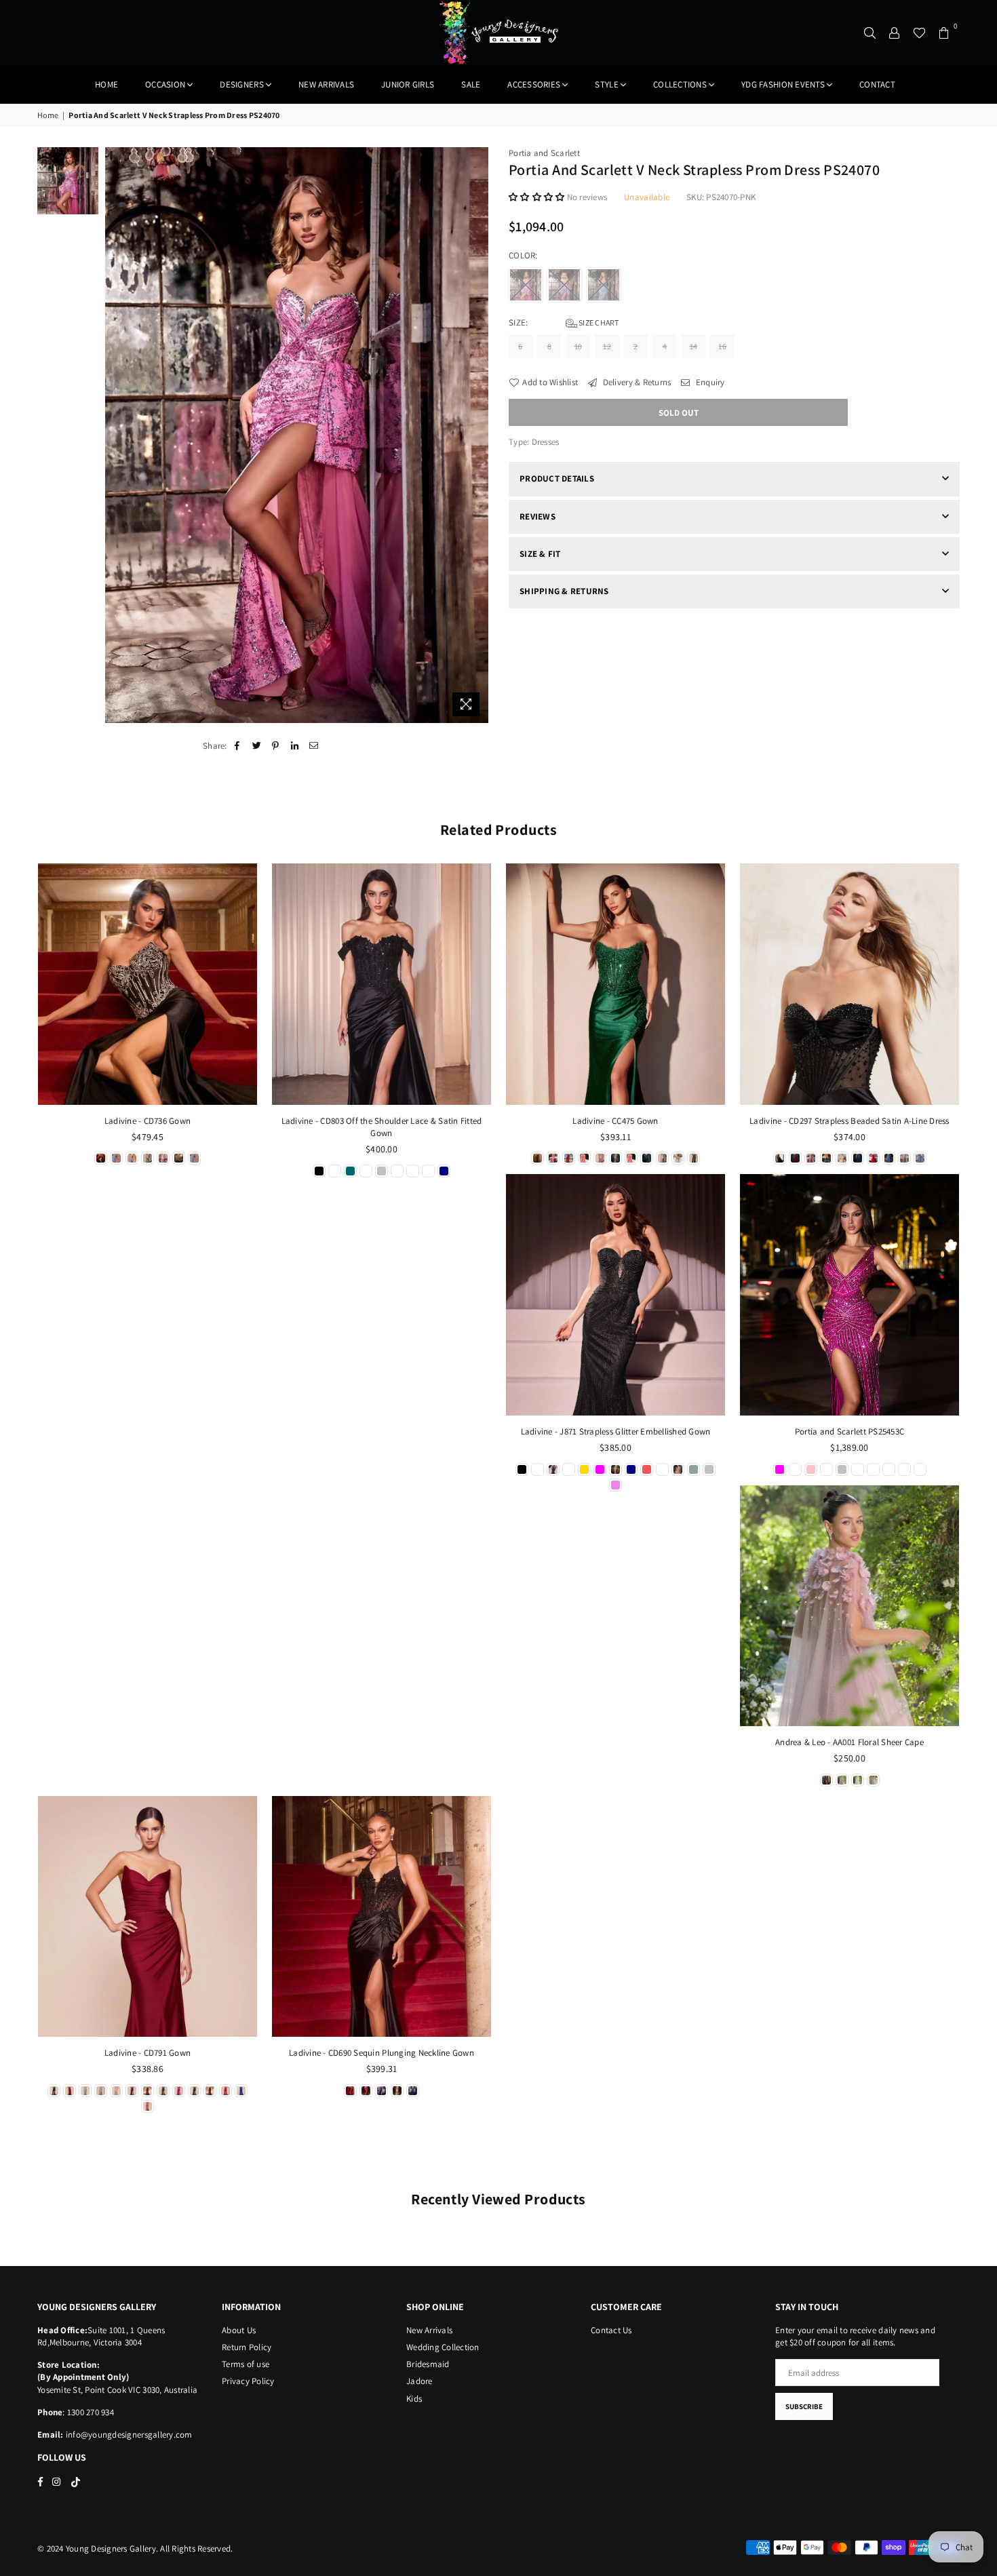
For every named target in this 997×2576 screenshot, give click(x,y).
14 (694, 346)
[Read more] (466, 704)
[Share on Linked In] (295, 746)
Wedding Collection (443, 2347)
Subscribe (804, 2406)
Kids (414, 2399)
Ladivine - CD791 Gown (148, 2053)
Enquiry (709, 382)
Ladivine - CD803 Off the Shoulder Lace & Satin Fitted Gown (382, 1127)
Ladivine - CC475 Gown (615, 1121)
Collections (680, 84)
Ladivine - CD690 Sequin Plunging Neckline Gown (382, 2053)
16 (722, 346)
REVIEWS (537, 516)
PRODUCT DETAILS (557, 479)
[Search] (870, 33)
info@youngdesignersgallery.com (128, 2435)
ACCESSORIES (534, 84)
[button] (538, 197)
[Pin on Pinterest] (276, 746)
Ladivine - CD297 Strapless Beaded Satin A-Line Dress (849, 1121)
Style (606, 84)
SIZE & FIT (540, 554)
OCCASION (165, 84)
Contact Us (611, 2330)
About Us (239, 2330)
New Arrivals (429, 2330)
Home (106, 84)
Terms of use (246, 2364)
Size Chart (598, 323)
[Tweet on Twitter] (257, 746)
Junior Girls (408, 84)
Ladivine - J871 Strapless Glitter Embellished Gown (616, 1431)
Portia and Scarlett (544, 153)
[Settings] (895, 33)
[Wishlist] (919, 33)
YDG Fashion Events (783, 84)
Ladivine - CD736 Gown (148, 1121)
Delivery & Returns (636, 382)
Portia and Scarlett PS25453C (849, 1431)
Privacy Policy (248, 2381)
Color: (524, 255)
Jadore (419, 2381)
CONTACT (877, 84)
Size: (564, 323)
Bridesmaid (428, 2364)
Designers (241, 84)
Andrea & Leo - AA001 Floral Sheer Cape (849, 1742)
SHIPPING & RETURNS (564, 591)
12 (607, 346)
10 (579, 346)
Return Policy (247, 2347)
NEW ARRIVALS (326, 84)
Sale (471, 84)
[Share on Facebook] (238, 746)
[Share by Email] (314, 746)
